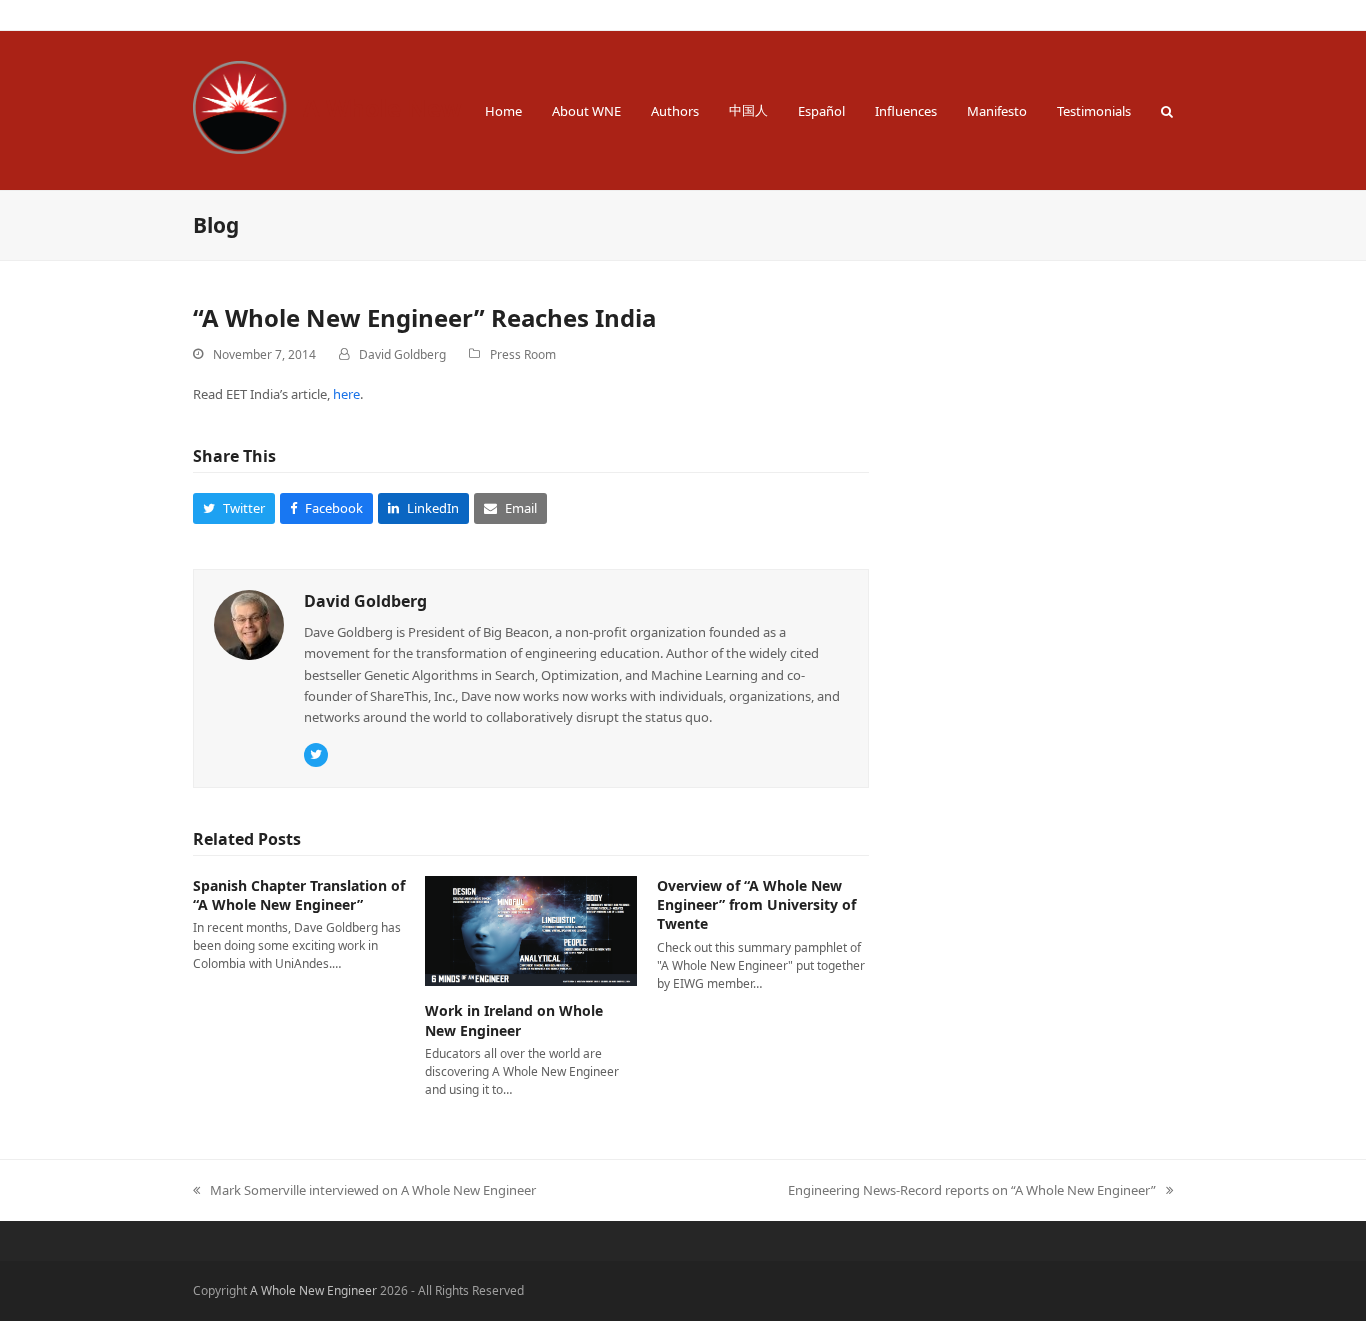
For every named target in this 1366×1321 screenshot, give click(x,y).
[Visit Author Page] (249, 624)
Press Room (523, 354)
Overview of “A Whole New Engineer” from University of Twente (756, 905)
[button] (1167, 110)
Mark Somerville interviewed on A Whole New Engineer (364, 1191)
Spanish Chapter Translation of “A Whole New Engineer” (299, 895)
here (346, 394)
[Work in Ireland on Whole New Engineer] (531, 930)
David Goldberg (402, 354)
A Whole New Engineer (438, 107)
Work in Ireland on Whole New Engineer (514, 1020)
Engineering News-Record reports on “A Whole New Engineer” (972, 1191)
